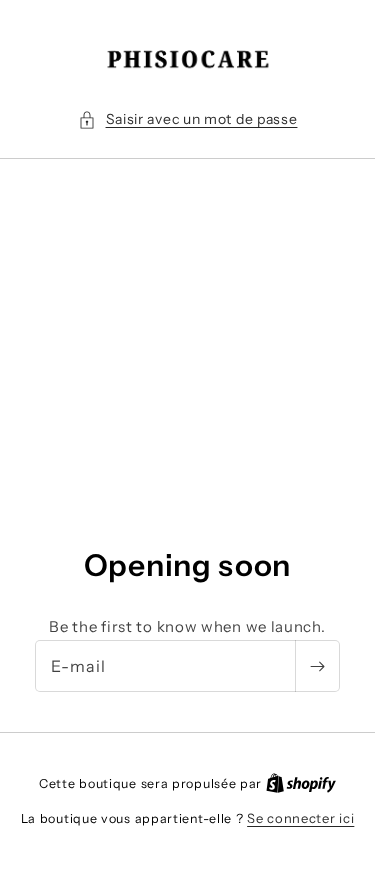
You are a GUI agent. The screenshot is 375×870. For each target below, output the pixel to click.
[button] (188, 119)
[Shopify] (301, 783)
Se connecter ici (300, 818)
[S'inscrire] (317, 666)
